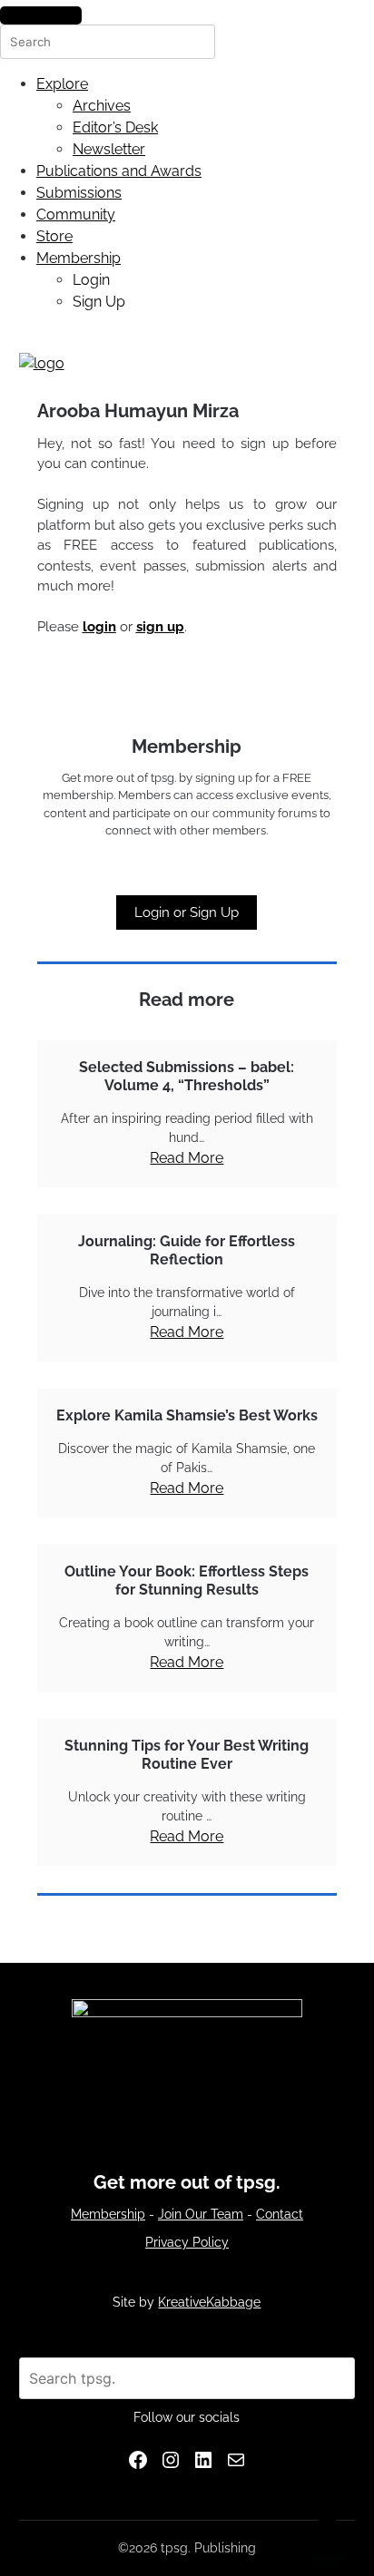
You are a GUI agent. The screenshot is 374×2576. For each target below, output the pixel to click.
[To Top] (327, 2538)
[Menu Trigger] (41, 15)
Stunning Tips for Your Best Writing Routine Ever (187, 1755)
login (99, 627)
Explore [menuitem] (62, 84)
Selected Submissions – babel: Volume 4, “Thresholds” (187, 1076)
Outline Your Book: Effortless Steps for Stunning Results (187, 1581)
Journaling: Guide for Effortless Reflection (187, 1250)
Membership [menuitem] (79, 258)
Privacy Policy (187, 2242)
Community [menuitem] (76, 215)
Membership (108, 2214)
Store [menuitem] (54, 236)
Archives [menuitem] (102, 106)
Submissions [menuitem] (79, 193)
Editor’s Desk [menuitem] (115, 127)
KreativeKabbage (209, 2302)
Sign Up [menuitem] (99, 302)
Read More (187, 1158)
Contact (280, 2214)
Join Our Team (201, 2214)
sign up (160, 627)
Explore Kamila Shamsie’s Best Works (187, 1415)
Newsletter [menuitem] (109, 149)
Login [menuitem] (91, 280)
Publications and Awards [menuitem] (119, 171)
